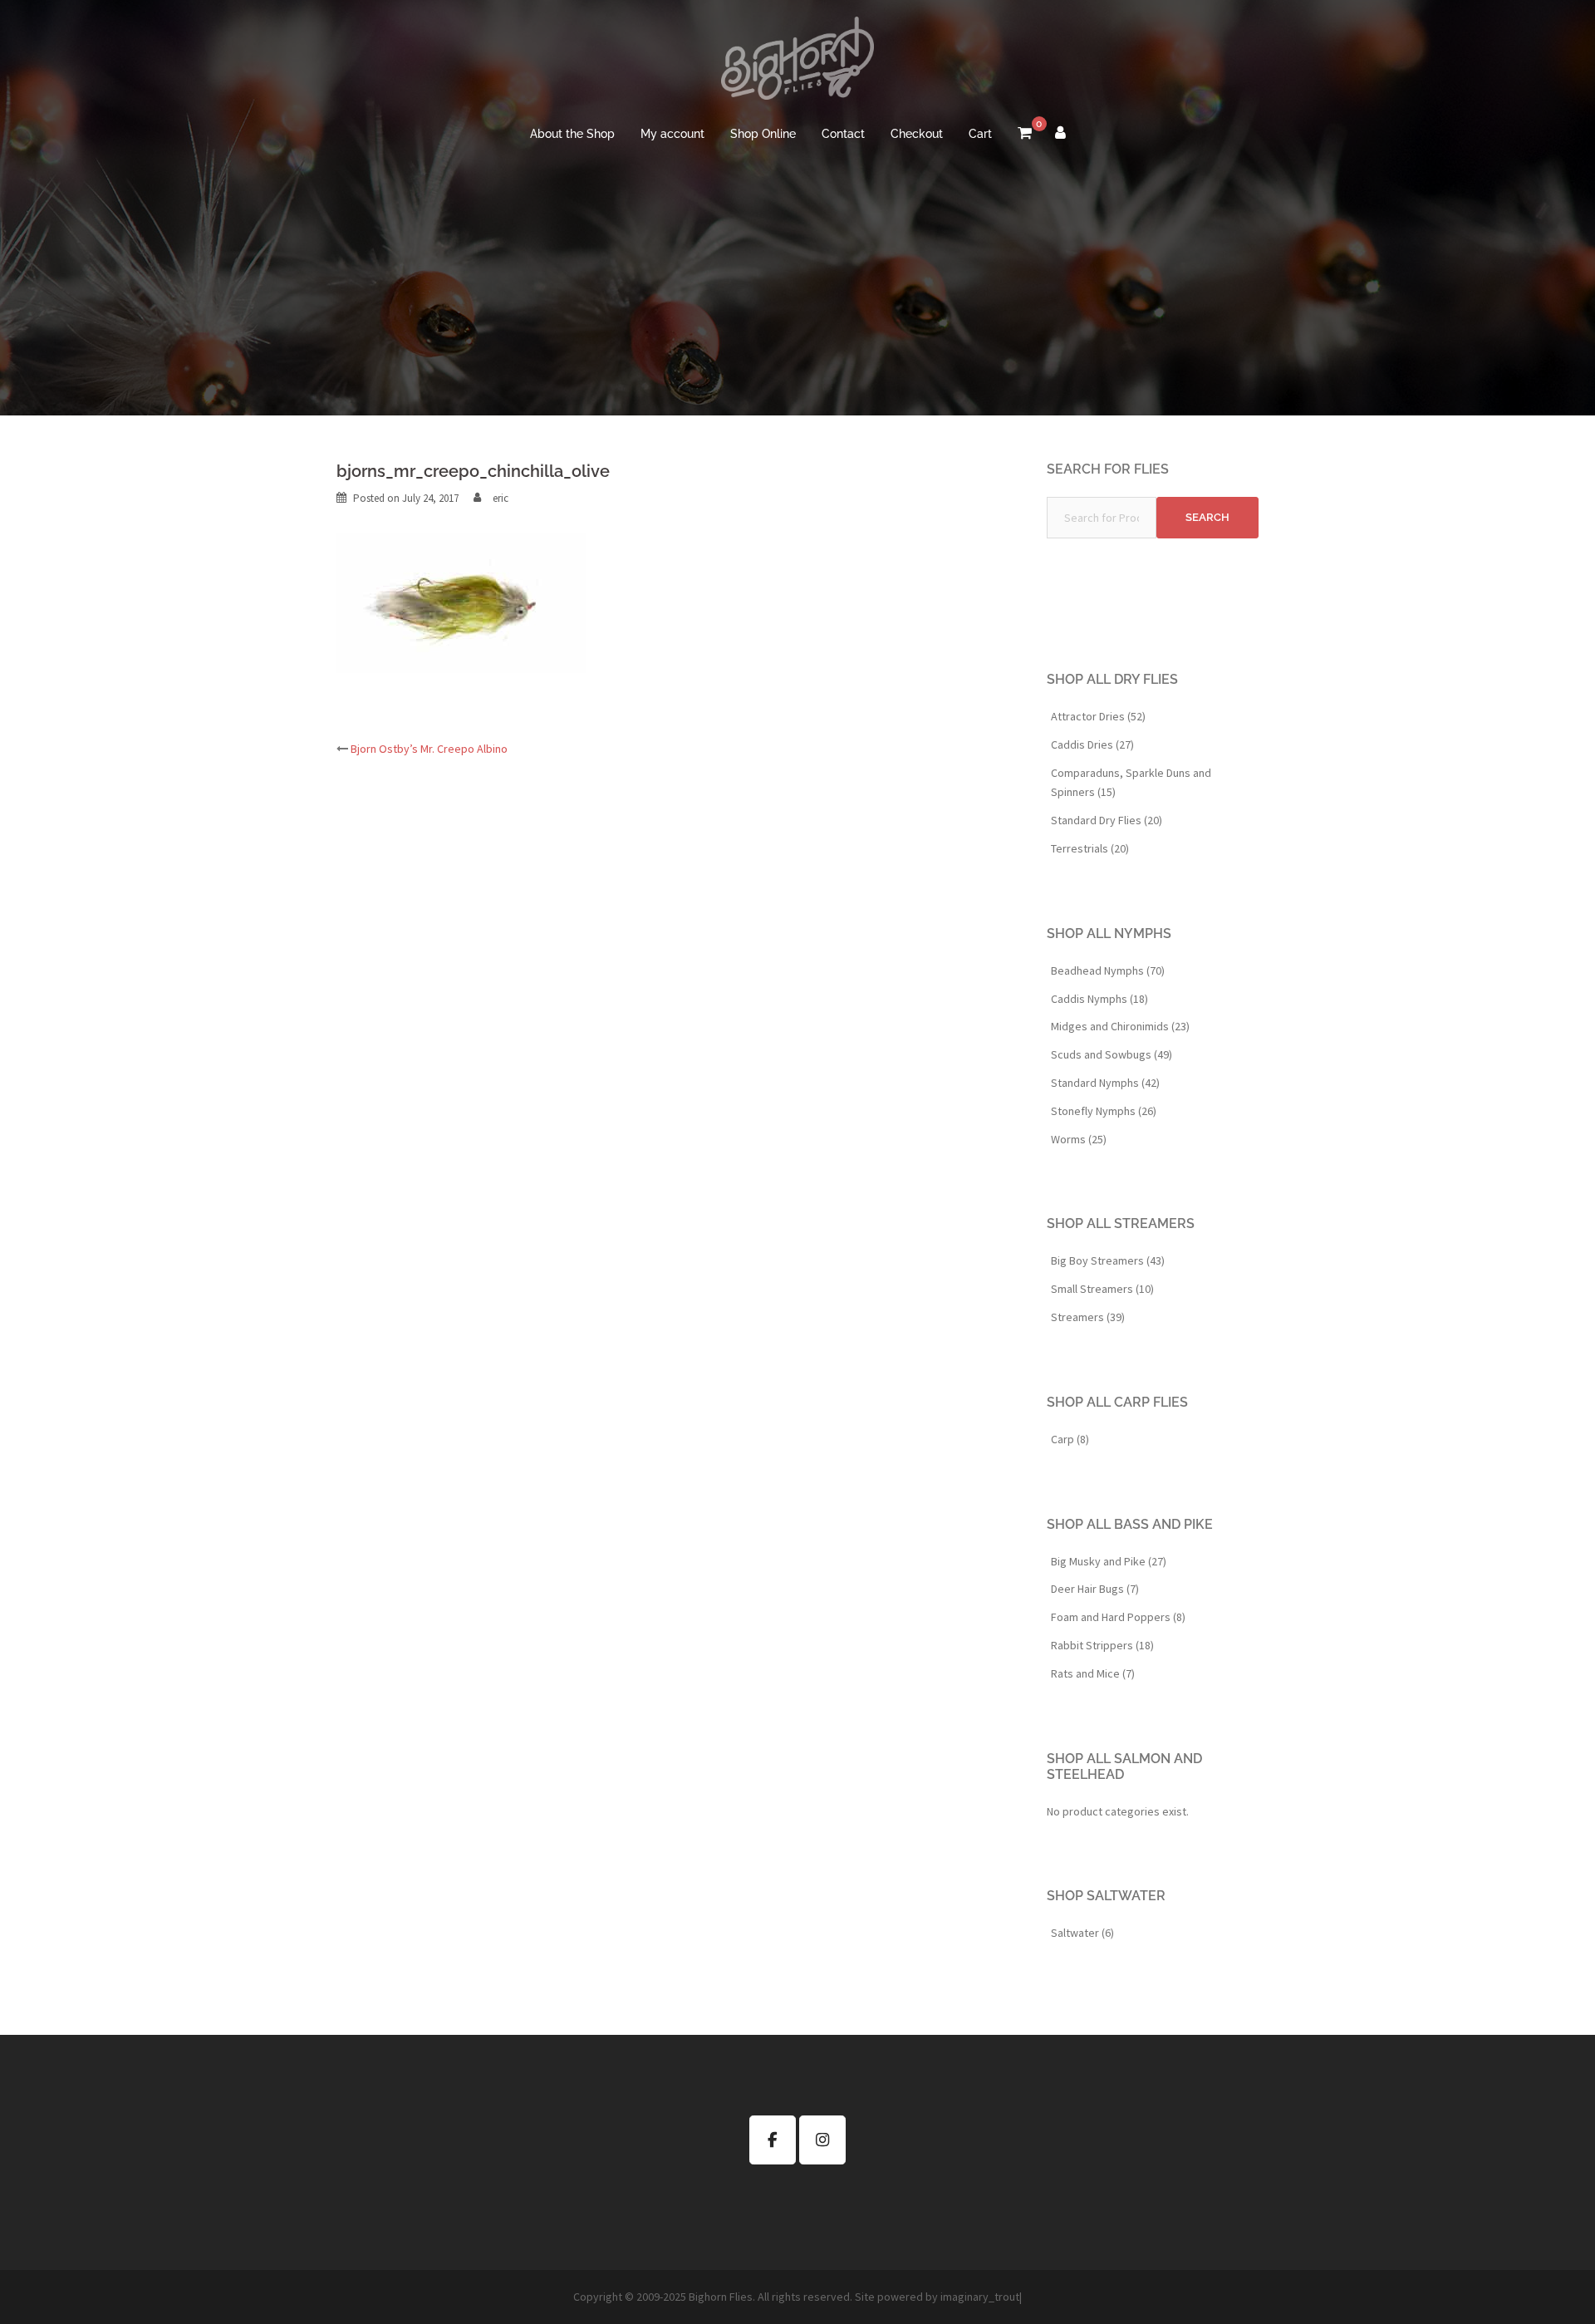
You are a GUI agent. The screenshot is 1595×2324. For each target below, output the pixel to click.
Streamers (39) (1088, 1317)
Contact (843, 134)
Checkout (917, 134)
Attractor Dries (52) (1098, 716)
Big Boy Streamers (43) (1108, 1260)
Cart (980, 134)
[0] (1025, 135)
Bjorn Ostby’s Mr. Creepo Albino (429, 749)
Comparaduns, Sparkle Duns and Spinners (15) (1131, 783)
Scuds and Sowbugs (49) (1112, 1054)
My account (672, 134)
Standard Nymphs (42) (1105, 1083)
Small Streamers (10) (1102, 1289)
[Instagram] (822, 2140)
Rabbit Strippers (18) (1102, 1645)
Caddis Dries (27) (1092, 744)
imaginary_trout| (981, 2297)
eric (501, 498)
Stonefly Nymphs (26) (1104, 1111)
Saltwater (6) (1082, 1933)
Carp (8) (1070, 1439)
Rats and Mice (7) (1093, 1673)
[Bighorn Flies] (797, 63)
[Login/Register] (1060, 135)
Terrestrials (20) (1090, 848)
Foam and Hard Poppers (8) (1118, 1617)
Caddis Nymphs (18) (1099, 999)
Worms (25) (1079, 1139)
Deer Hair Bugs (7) (1095, 1589)
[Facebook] (773, 2140)
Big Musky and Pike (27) (1109, 1561)
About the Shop (572, 134)
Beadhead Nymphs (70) (1108, 970)
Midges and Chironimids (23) (1120, 1026)
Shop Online (763, 134)
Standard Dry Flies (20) (1107, 820)
